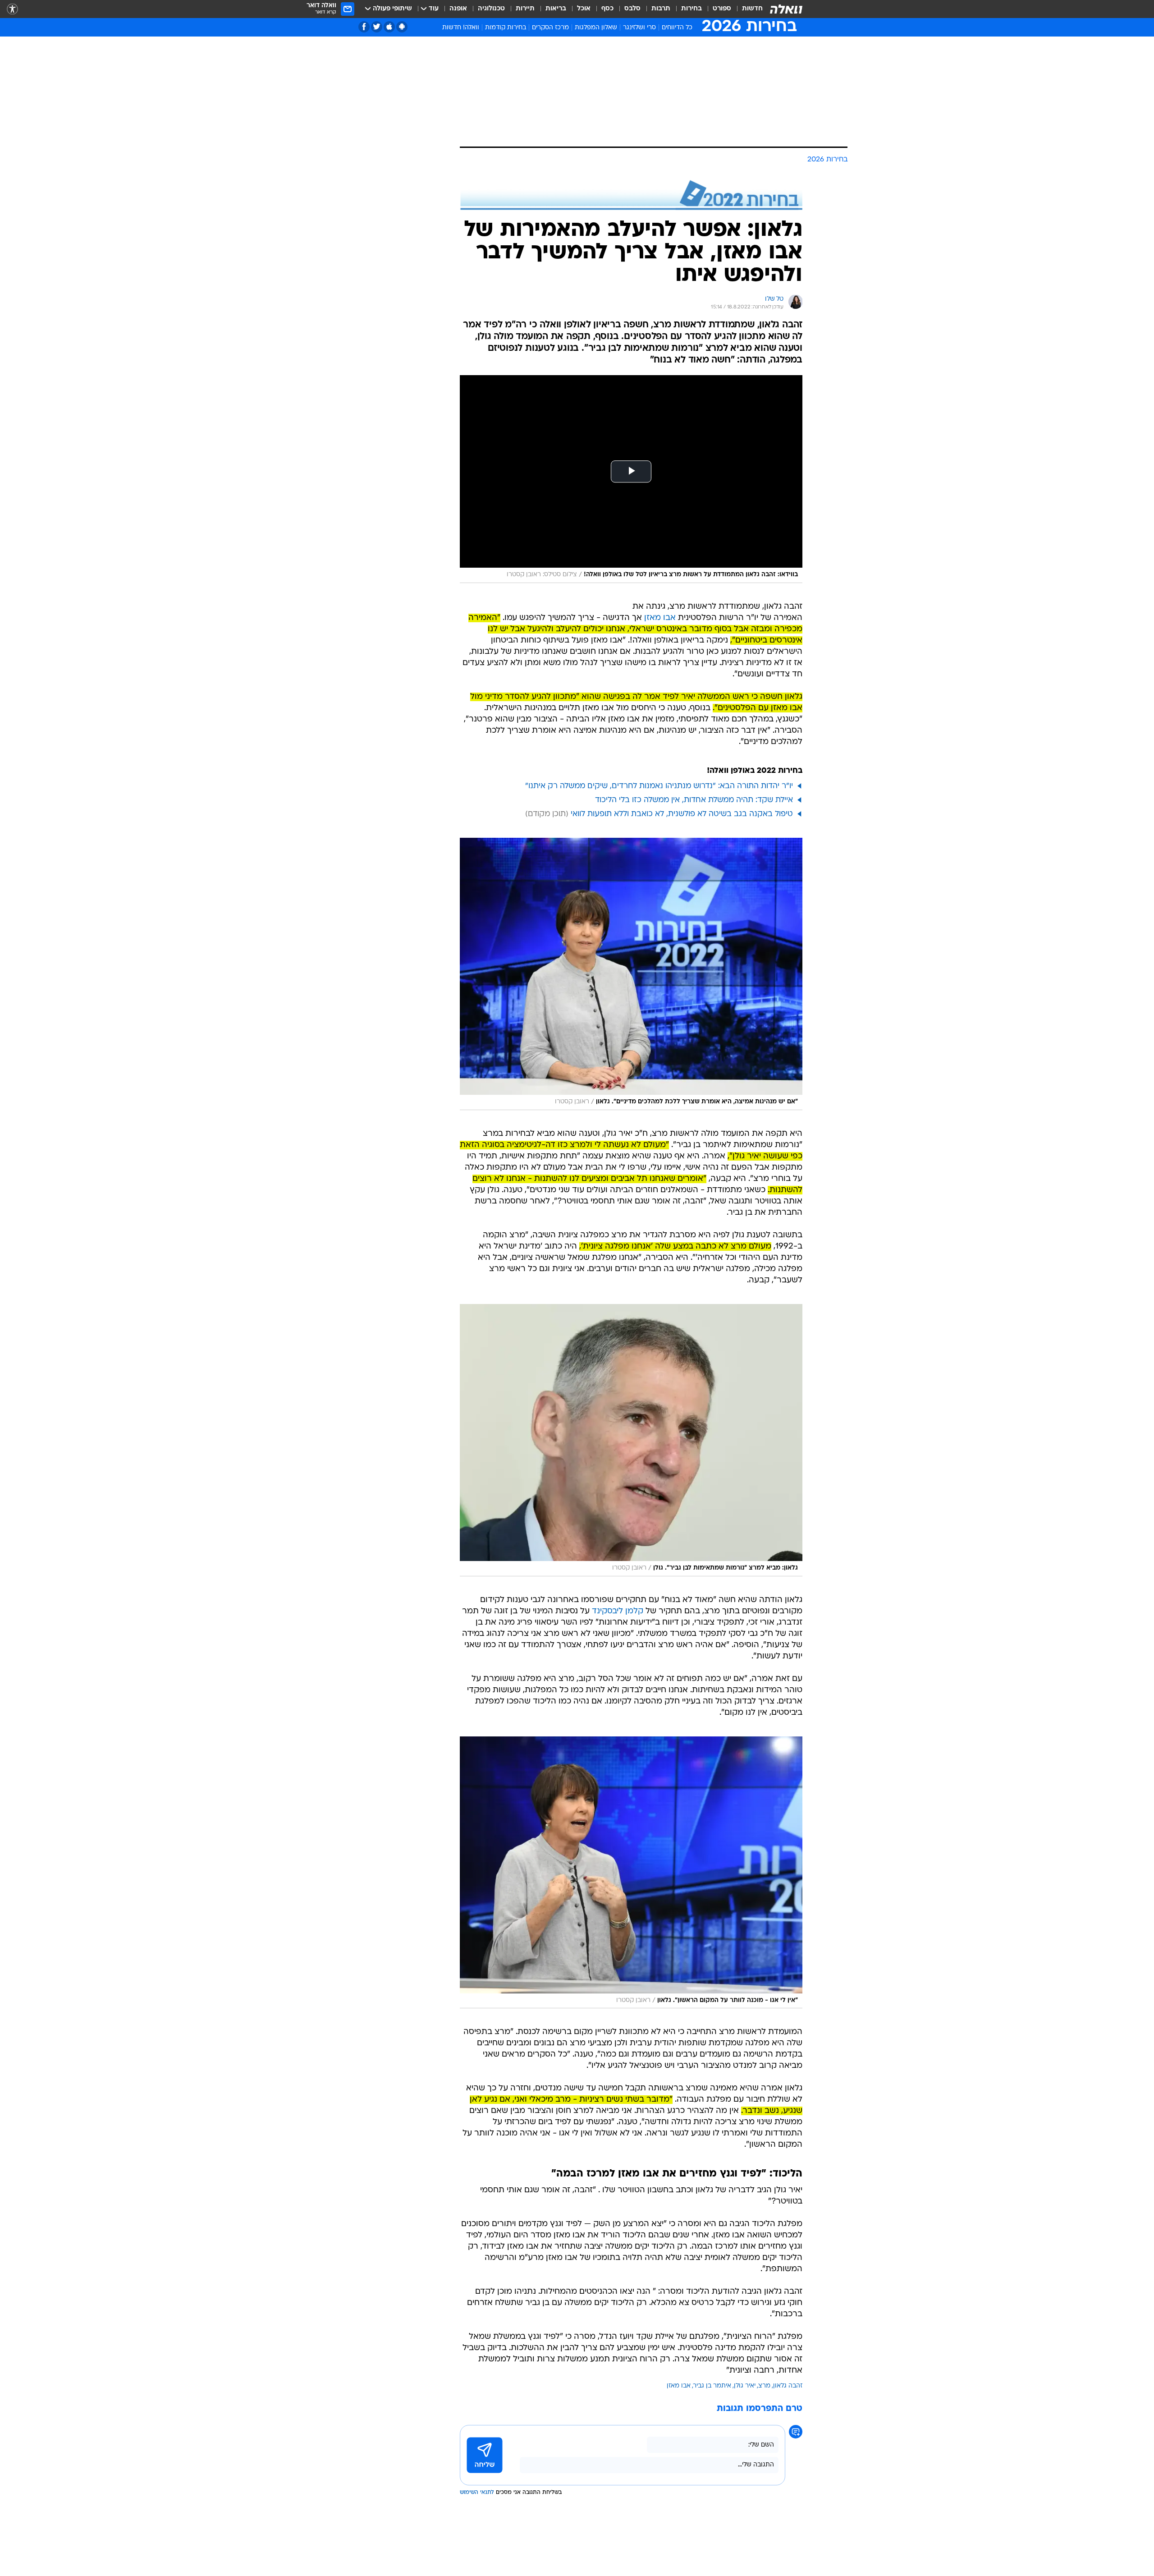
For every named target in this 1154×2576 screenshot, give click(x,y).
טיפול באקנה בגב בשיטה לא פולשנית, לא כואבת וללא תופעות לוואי (682, 814)
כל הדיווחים (677, 28)
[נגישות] (12, 9)
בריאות (556, 9)
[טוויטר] (377, 27)
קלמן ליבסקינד (618, 1611)
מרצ (764, 2386)
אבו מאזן (660, 618)
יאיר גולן (745, 2386)
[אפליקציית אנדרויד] (402, 27)
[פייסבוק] (364, 27)
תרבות (661, 9)
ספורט (722, 9)
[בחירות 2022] (631, 195)
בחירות (691, 9)
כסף (607, 9)
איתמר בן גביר (712, 2386)
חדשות (752, 9)
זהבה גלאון (788, 2386)
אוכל (584, 9)
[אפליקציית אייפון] (389, 27)
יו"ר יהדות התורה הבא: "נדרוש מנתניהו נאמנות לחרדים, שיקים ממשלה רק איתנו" (659, 786)
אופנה (458, 9)
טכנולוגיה (491, 9)
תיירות (525, 9)
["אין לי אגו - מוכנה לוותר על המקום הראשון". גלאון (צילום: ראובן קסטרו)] (631, 1873)
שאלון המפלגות (596, 28)
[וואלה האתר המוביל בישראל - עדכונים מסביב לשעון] (786, 9)
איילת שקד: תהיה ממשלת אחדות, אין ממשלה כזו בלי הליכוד (694, 800)
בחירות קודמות (506, 28)
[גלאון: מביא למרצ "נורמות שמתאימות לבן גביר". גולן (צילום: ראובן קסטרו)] (631, 1440)
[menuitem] (747, 9)
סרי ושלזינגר (639, 28)
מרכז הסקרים (550, 28)
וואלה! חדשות (461, 28)
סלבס (632, 9)
